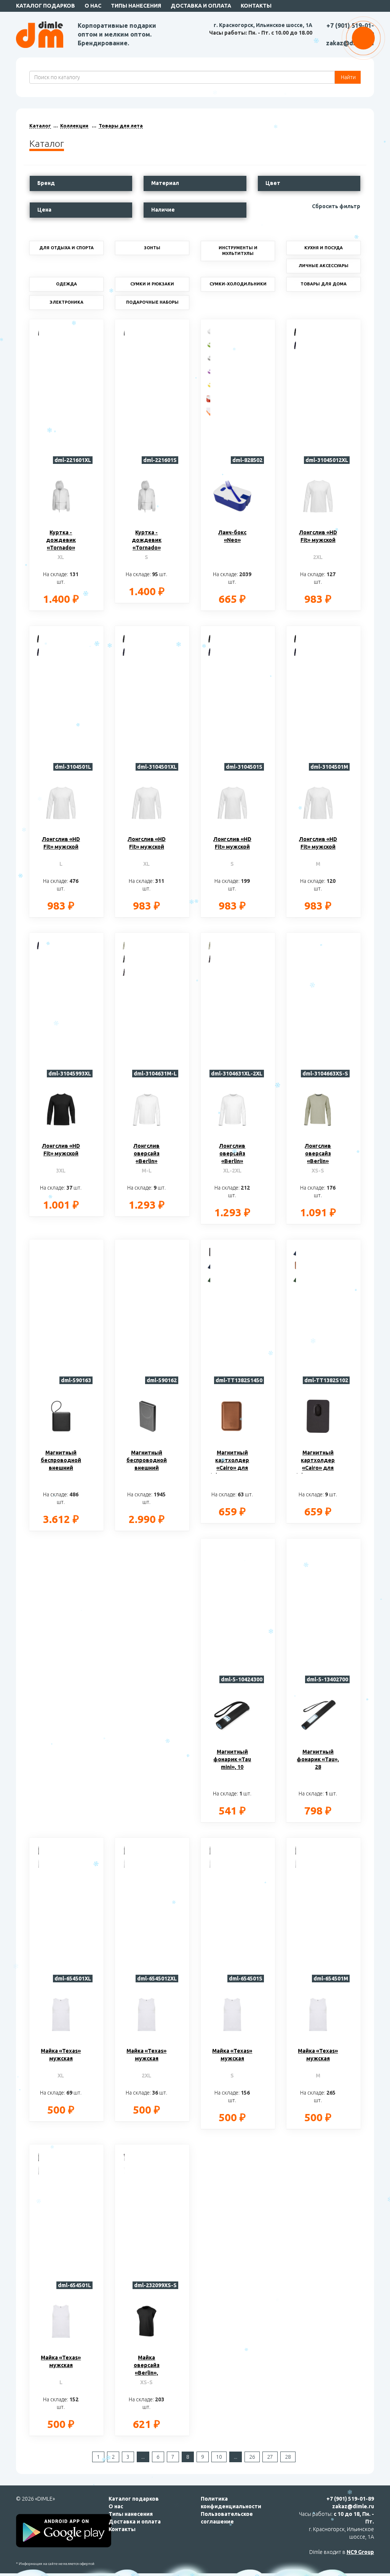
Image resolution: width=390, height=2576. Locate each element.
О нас (93, 6)
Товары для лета (121, 126)
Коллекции (74, 126)
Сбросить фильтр (336, 206)
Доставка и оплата (201, 6)
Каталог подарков (46, 6)
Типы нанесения (136, 6)
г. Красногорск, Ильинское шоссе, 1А (263, 25)
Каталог (40, 126)
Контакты (256, 6)
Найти (348, 77)
